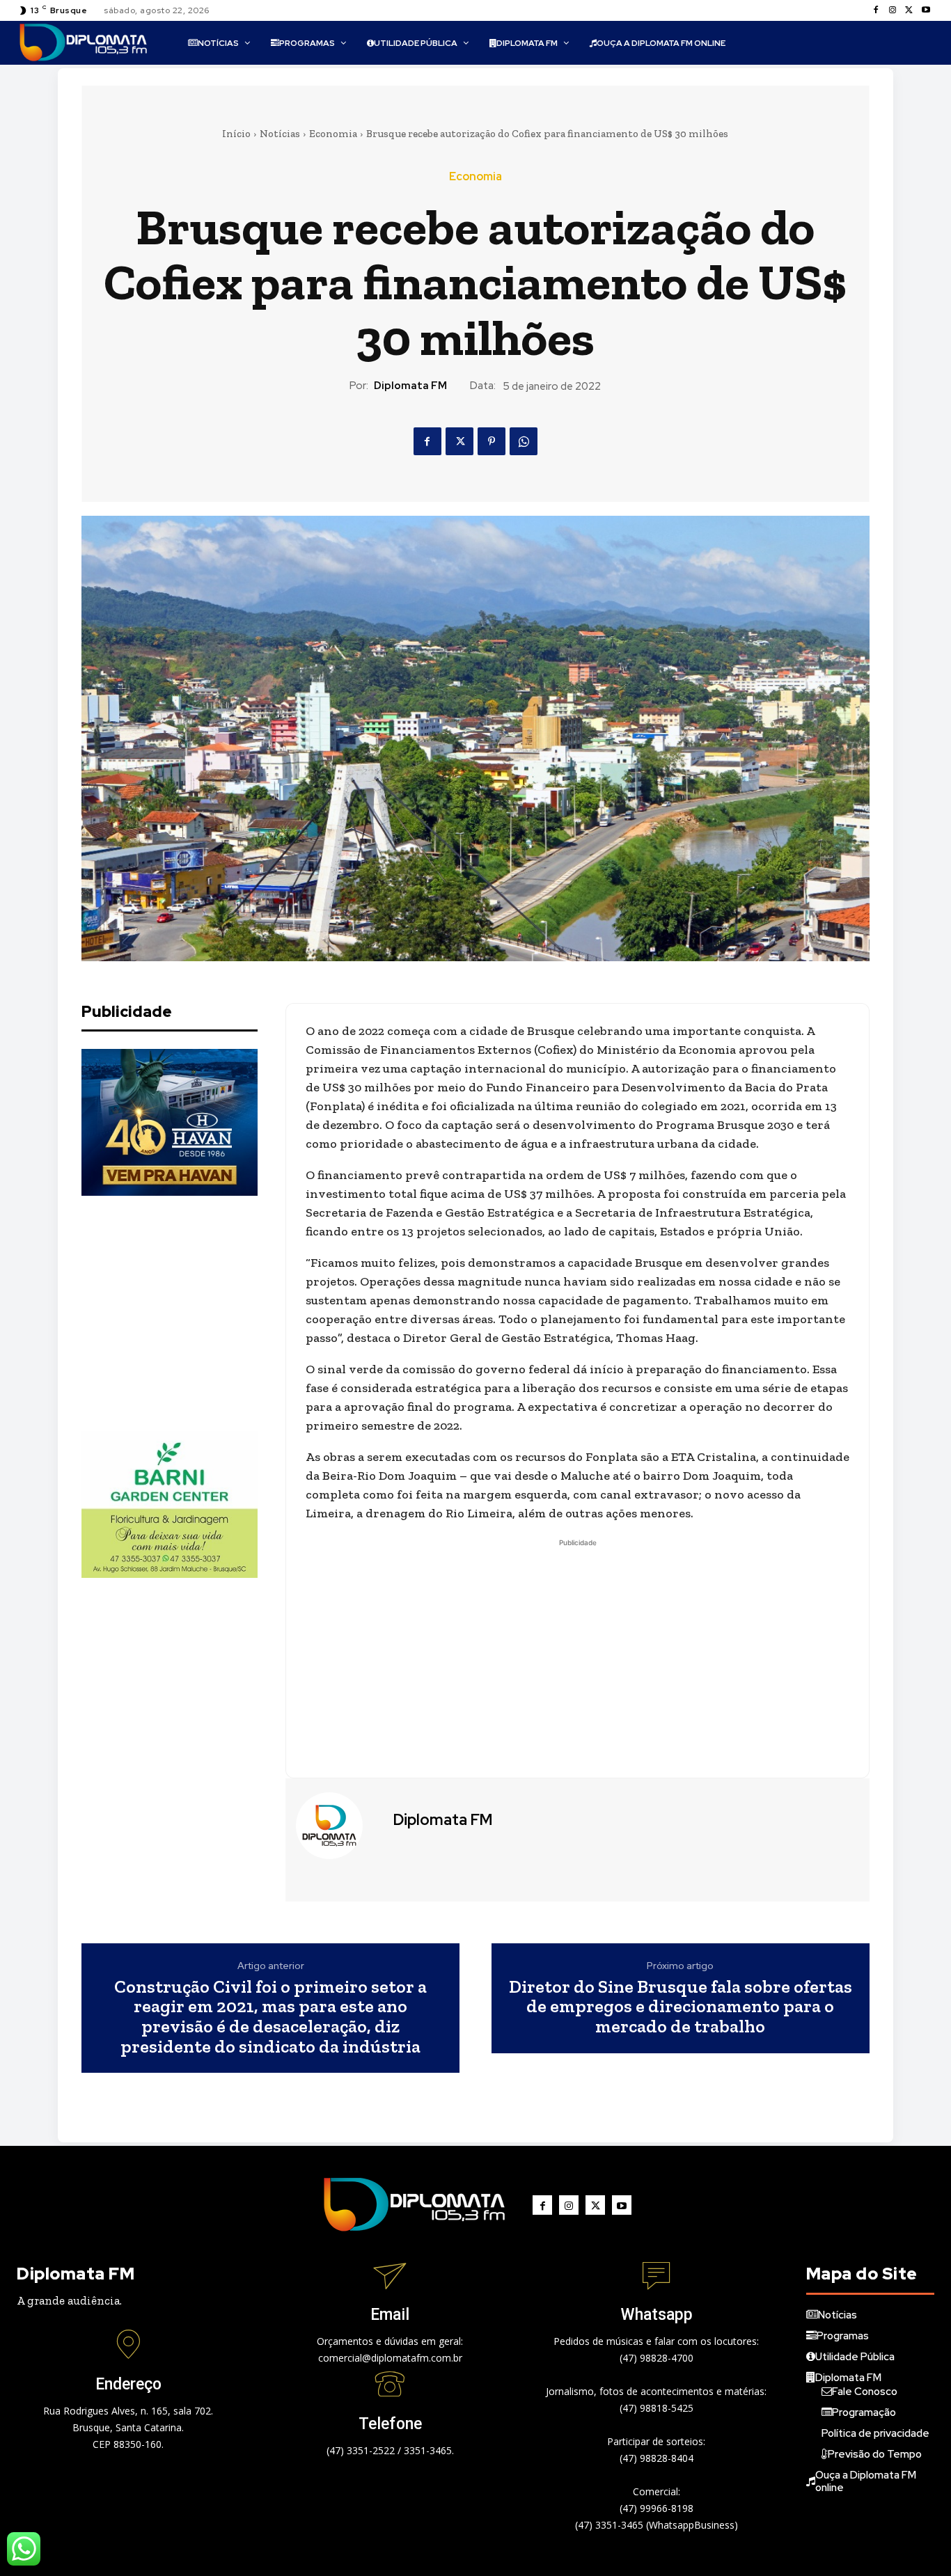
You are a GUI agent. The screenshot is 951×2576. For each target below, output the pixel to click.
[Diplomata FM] (338, 1826)
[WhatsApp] (524, 441)
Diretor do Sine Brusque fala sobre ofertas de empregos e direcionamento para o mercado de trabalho (681, 2007)
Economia (333, 134)
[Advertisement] (186, 1313)
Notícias (280, 134)
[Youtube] (926, 10)
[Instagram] (893, 10)
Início (236, 134)
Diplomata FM (410, 386)
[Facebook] (876, 10)
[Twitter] (909, 10)
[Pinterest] (492, 441)
